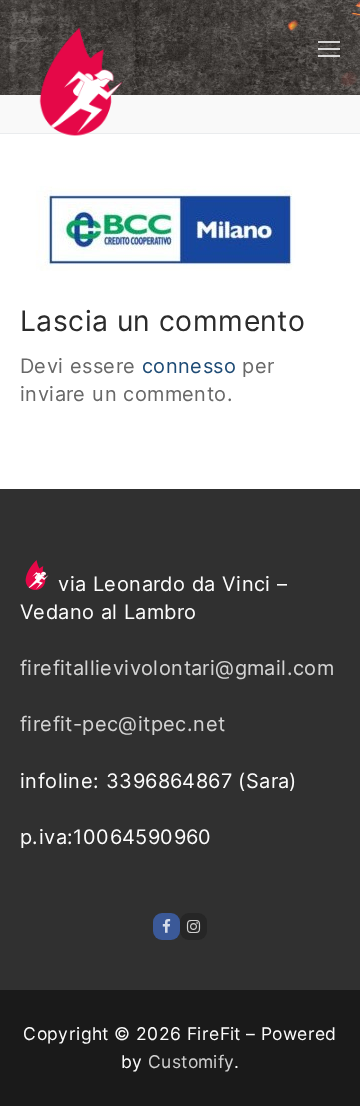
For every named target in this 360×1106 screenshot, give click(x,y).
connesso (189, 366)
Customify (191, 1061)
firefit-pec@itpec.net (122, 724)
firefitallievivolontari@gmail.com (177, 668)
